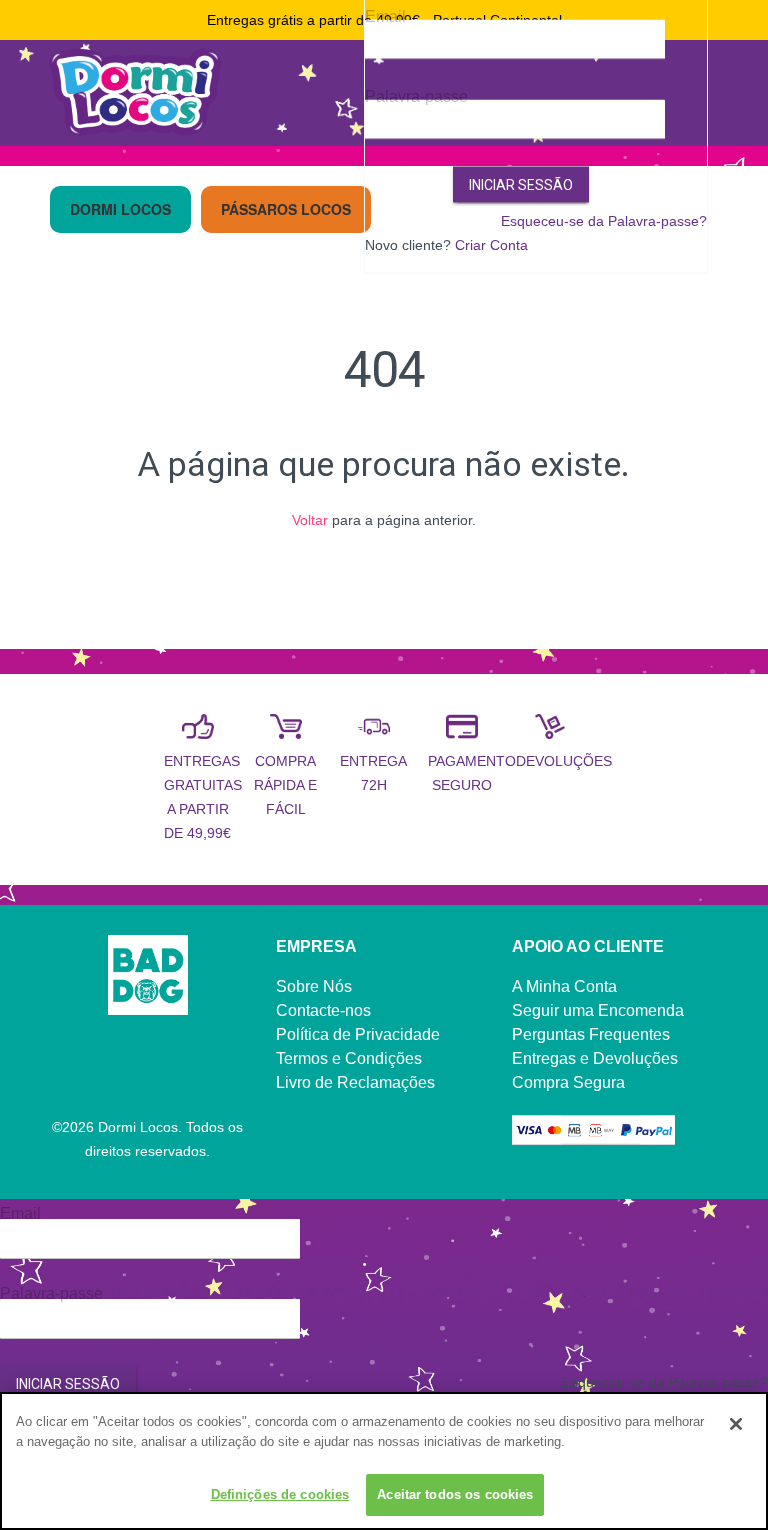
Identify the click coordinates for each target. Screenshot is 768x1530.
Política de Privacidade (358, 1034)
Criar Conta (491, 244)
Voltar (310, 520)
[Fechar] (736, 1424)
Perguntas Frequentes (591, 1034)
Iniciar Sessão (521, 184)
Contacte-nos (323, 1010)
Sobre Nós (314, 986)
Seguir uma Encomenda (598, 1010)
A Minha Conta (564, 986)
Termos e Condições (349, 1058)
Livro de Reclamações (355, 1082)
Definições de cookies (280, 1494)
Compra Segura (568, 1082)
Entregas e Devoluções (595, 1058)
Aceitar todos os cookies (455, 1494)
